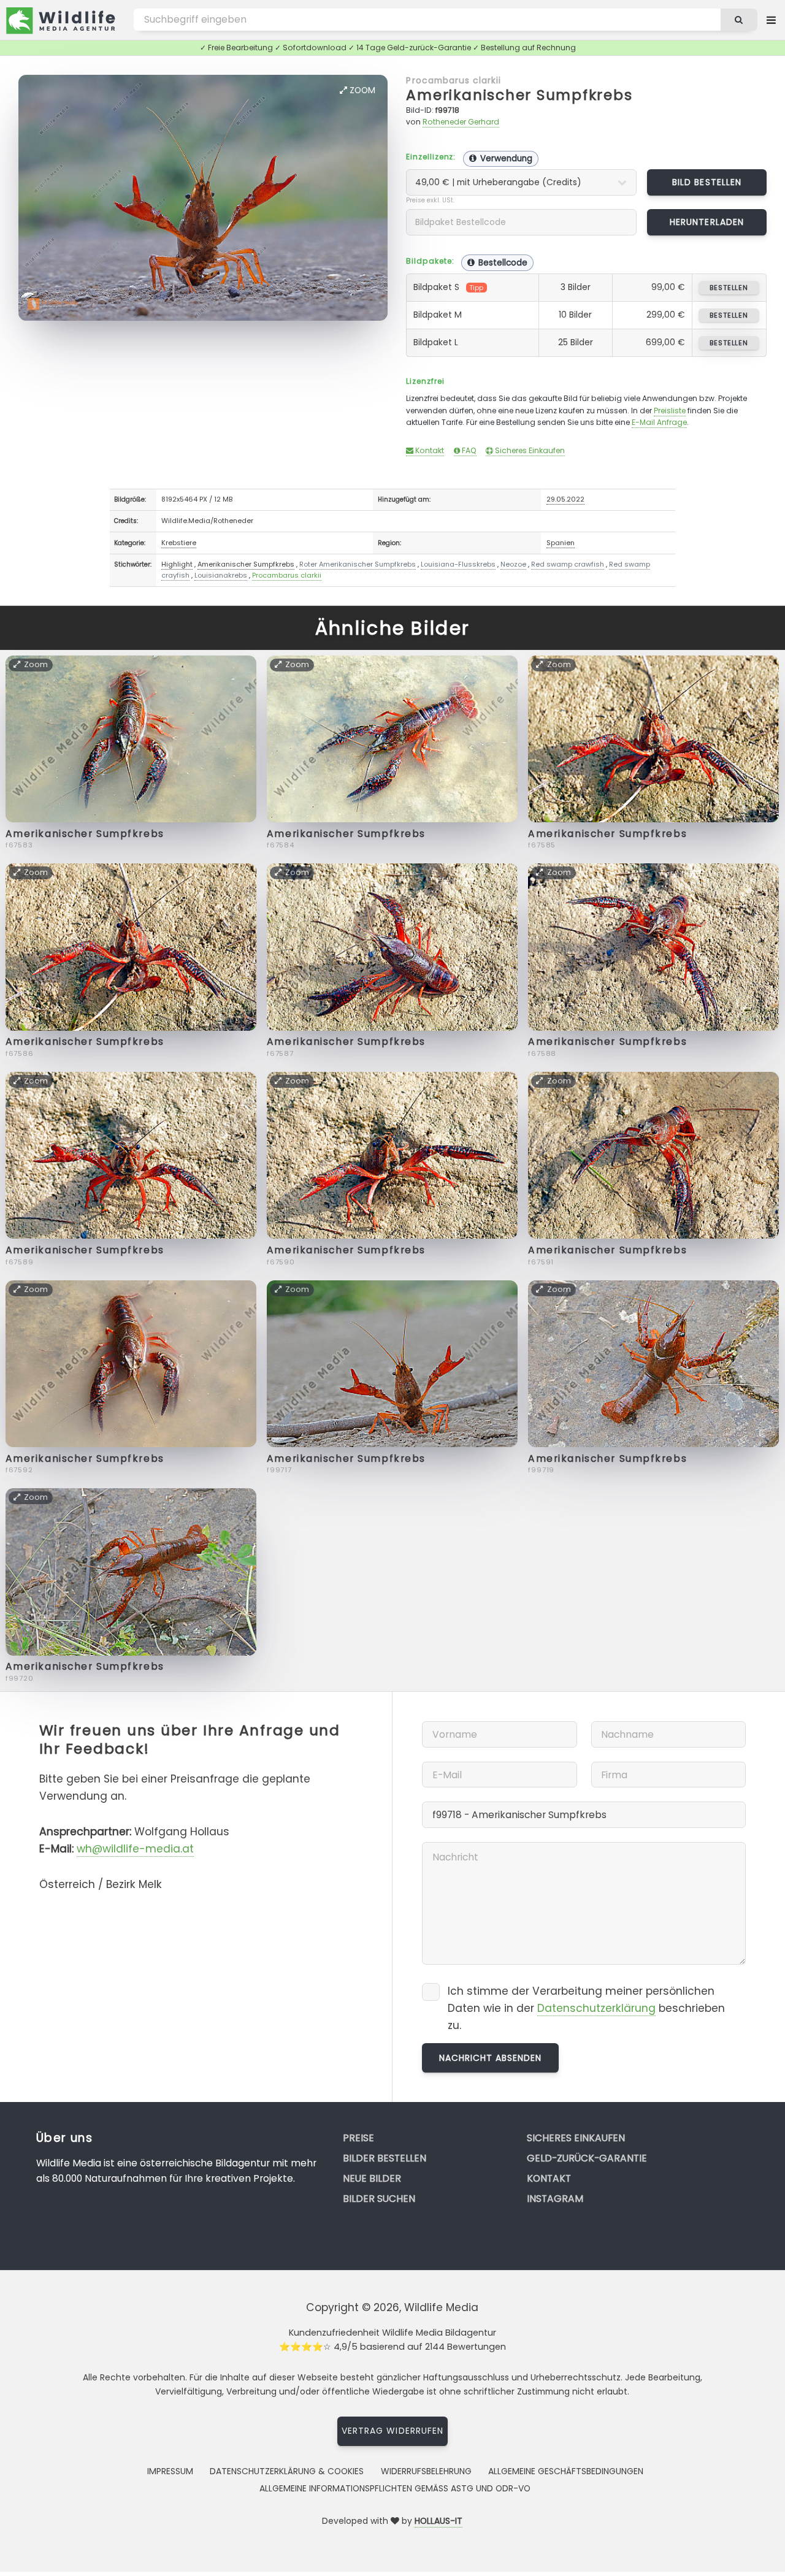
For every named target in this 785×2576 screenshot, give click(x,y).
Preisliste (670, 411)
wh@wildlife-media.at (135, 1849)
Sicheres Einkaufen (529, 450)
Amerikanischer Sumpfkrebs (519, 95)
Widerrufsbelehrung (426, 2471)
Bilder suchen (379, 2199)
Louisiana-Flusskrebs (458, 564)
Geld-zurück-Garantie (587, 2158)
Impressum (170, 2471)
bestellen (729, 288)
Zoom (361, 90)
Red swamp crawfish (568, 564)
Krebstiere (179, 543)
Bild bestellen (707, 182)
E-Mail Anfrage (659, 422)
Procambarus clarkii (454, 80)
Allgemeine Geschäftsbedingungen (566, 2471)
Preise (358, 2138)
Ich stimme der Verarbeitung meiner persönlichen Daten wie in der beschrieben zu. (586, 2008)
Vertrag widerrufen (392, 2431)
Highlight (177, 564)
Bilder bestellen (385, 2158)
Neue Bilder (372, 2178)
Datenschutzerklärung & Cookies (287, 2471)
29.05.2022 (565, 499)
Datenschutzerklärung (596, 2008)
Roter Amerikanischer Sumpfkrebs (358, 564)
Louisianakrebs (221, 575)
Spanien (561, 543)
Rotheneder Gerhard (461, 122)
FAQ (468, 450)
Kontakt (429, 450)
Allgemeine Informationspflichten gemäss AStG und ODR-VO (395, 2488)
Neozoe (513, 564)
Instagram (555, 2199)
